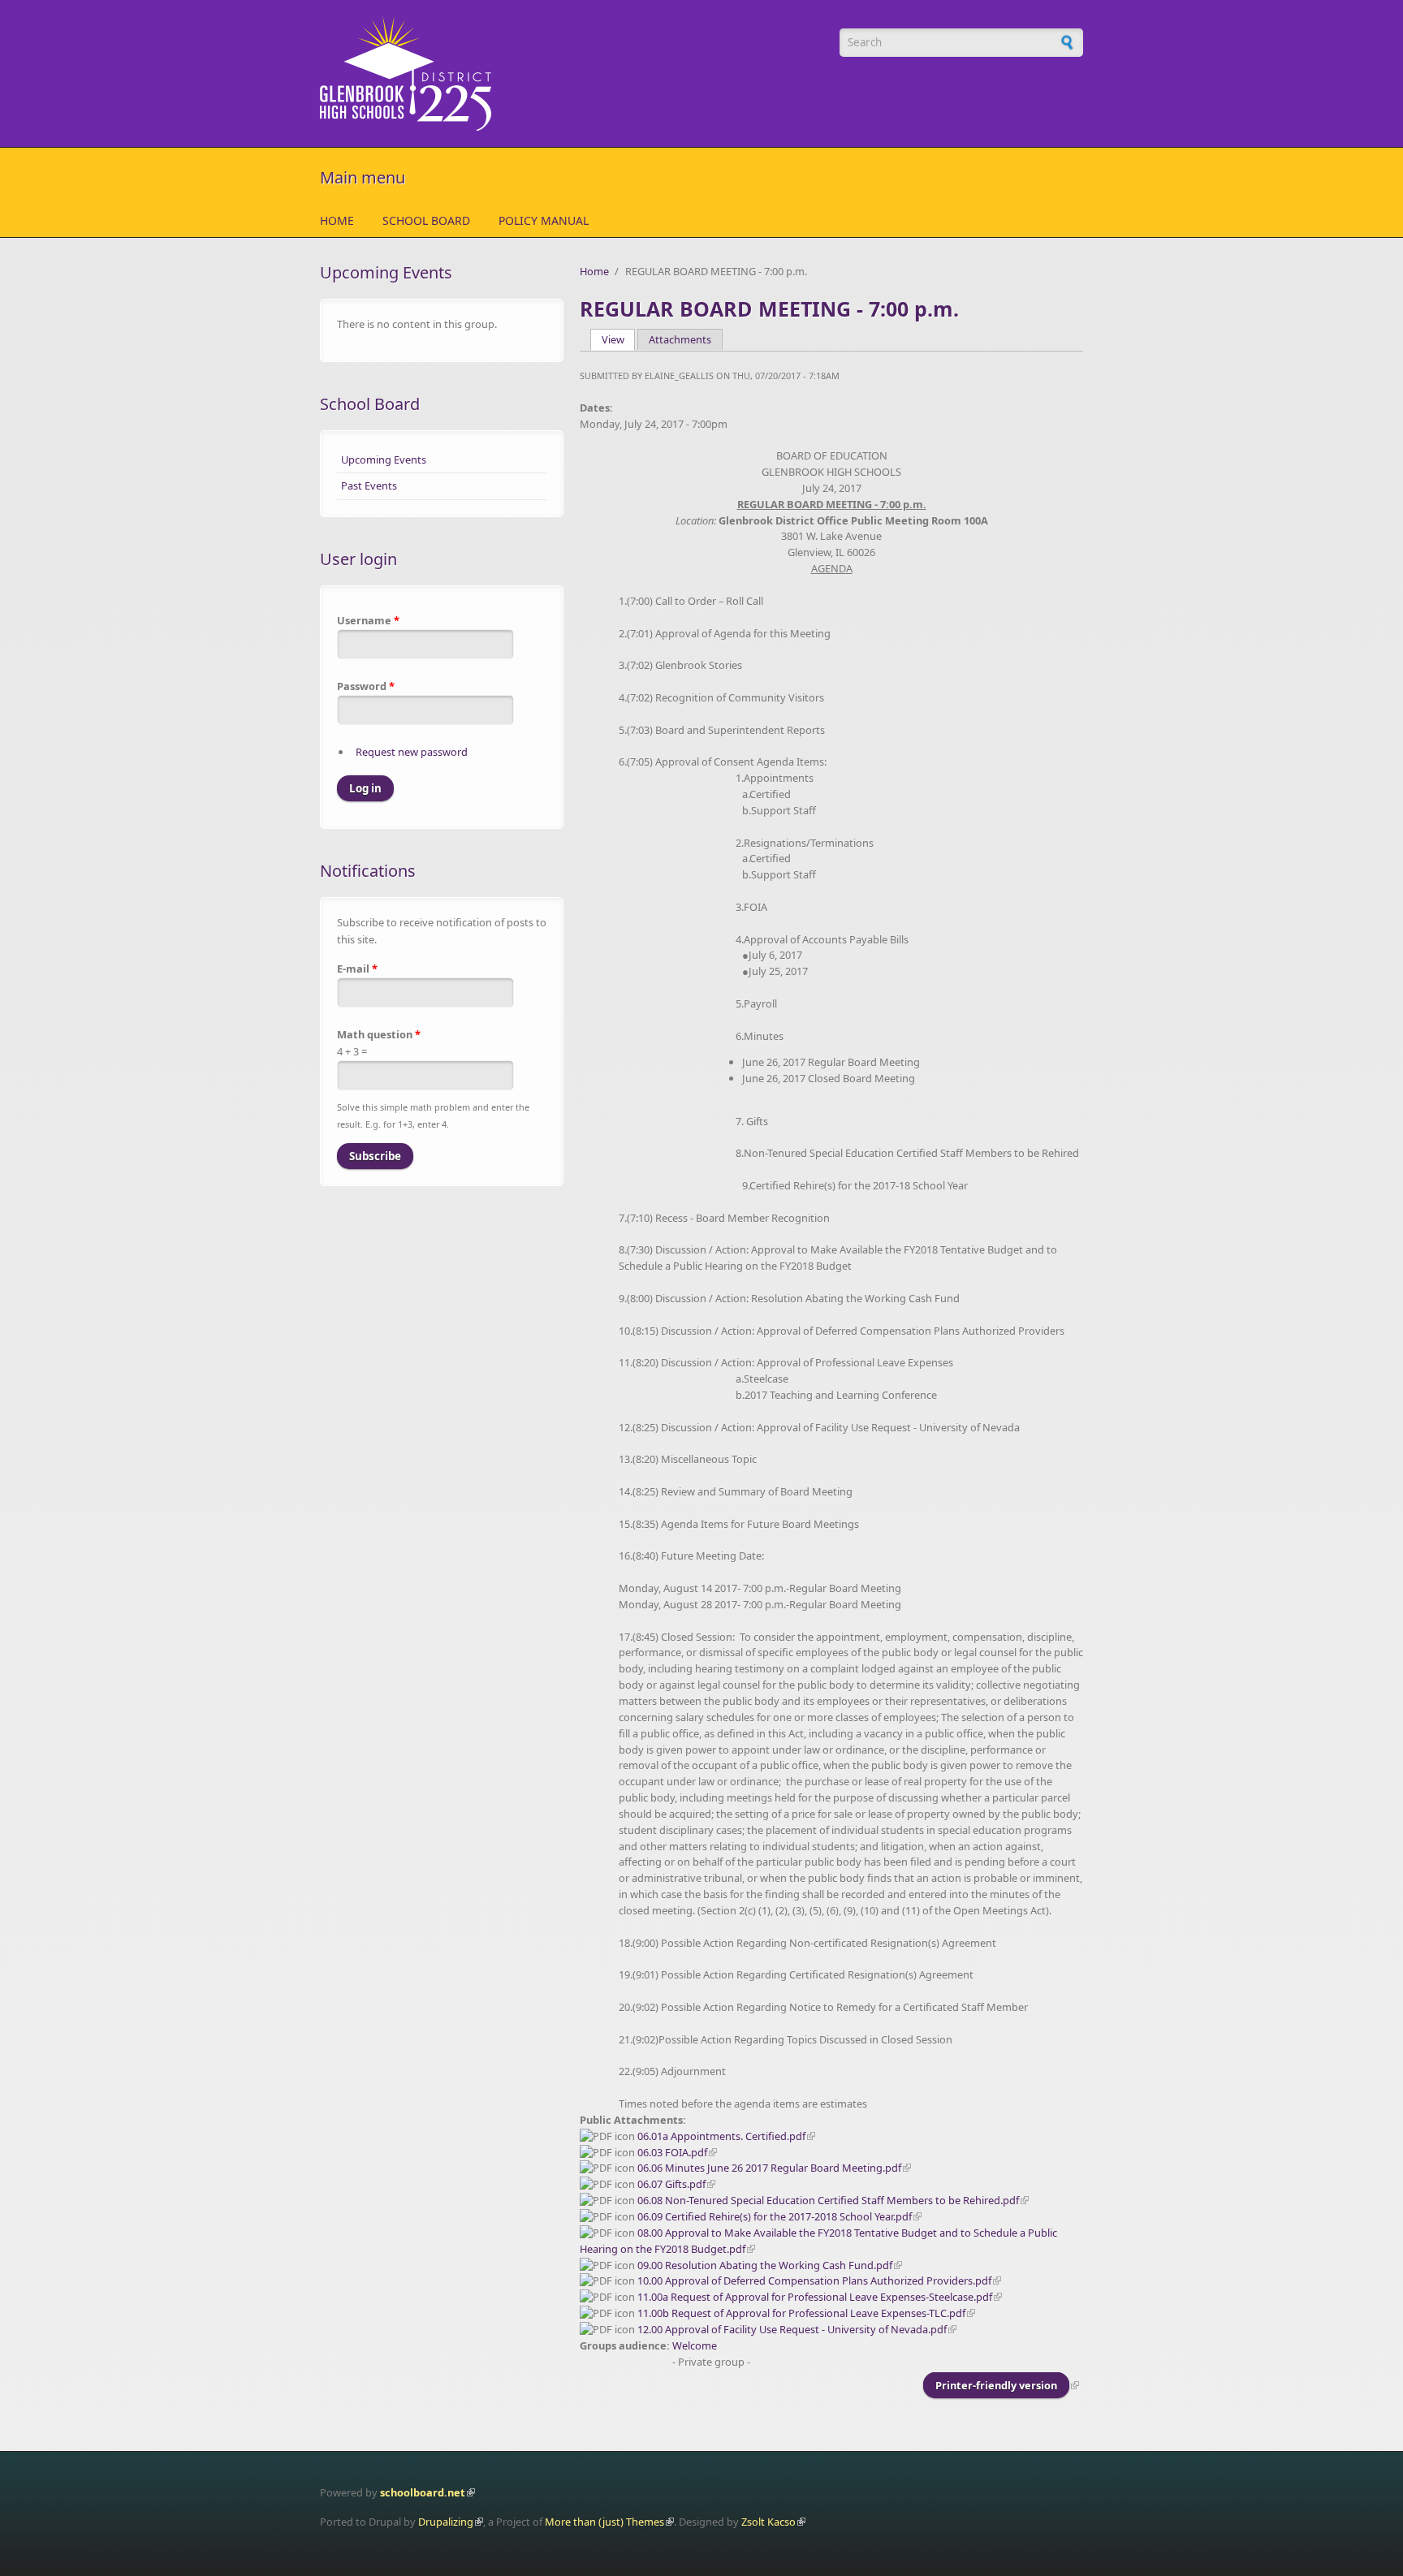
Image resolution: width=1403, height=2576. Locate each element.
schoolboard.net (423, 2492)
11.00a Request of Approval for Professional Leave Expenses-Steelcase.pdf (815, 2297)
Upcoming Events (384, 460)
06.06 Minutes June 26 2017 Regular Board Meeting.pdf (769, 2168)
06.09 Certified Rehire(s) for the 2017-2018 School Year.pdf (775, 2216)
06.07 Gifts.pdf (671, 2184)
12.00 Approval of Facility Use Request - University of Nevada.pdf (792, 2329)
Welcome (695, 2345)
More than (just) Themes (604, 2522)
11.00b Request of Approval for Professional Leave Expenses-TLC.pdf (801, 2313)
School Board (426, 220)
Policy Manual (544, 220)
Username (368, 620)
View (619, 339)
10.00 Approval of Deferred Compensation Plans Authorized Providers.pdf (814, 2280)
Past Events (369, 485)
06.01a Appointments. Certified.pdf (721, 2136)
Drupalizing (446, 2522)
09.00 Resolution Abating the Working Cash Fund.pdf (765, 2265)
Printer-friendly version (996, 2385)
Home (337, 220)
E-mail (357, 969)
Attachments (680, 339)
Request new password (412, 752)
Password (366, 686)
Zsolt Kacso (768, 2522)
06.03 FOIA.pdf (672, 2152)
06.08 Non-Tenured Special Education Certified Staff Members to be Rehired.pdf (828, 2200)
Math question (379, 1034)
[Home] (572, 73)
